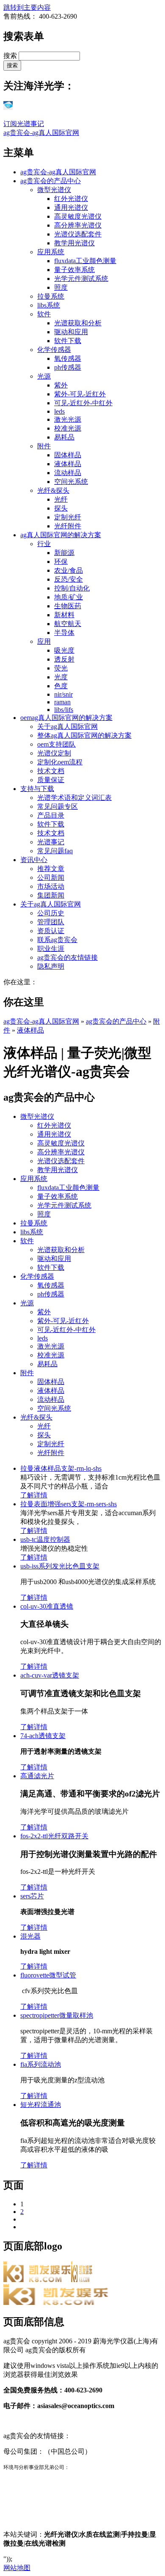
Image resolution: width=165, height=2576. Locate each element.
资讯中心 (34, 860)
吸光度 (64, 650)
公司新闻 (51, 877)
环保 (61, 562)
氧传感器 (68, 358)
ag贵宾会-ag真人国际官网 (41, 133)
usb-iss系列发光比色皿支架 (60, 1566)
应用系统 (51, 252)
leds (59, 411)
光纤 (61, 499)
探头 (61, 508)
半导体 (64, 633)
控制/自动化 (72, 588)
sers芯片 (32, 1896)
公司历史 (51, 913)
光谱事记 (51, 842)
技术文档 (51, 771)
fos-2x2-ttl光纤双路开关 (54, 1836)
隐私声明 (51, 966)
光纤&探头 (53, 490)
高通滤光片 (37, 1776)
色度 (61, 686)
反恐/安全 (69, 579)
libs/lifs (64, 710)
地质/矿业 (69, 597)
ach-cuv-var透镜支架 (50, 1675)
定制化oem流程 (60, 762)
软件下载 (68, 341)
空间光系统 (71, 482)
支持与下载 (37, 789)
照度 (61, 287)
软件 (44, 314)
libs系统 (49, 305)
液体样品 (68, 464)
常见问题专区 (58, 806)
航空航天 (68, 624)
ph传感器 (68, 367)
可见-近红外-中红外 (83, 403)
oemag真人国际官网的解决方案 (66, 718)
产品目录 (51, 815)
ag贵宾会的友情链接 (67, 957)
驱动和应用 (71, 332)
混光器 (30, 1936)
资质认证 (51, 931)
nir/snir (63, 694)
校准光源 (68, 428)
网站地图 (17, 2568)
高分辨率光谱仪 (78, 225)
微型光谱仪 (54, 190)
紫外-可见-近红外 (80, 394)
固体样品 (68, 455)
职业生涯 (51, 949)
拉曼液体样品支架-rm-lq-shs (61, 1468)
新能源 (64, 553)
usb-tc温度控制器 (45, 1539)
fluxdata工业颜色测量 (85, 261)
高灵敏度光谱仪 (78, 216)
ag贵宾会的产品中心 (51, 181)
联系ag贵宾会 (57, 940)
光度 (61, 677)
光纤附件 (68, 526)
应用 (44, 641)
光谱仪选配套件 (78, 234)
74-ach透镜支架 (43, 1736)
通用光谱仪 (71, 207)
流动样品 (68, 473)
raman (62, 702)
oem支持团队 (56, 744)
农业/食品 (69, 570)
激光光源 (68, 419)
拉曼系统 (51, 296)
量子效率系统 (74, 270)
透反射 (64, 659)
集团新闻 (51, 895)
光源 (44, 376)
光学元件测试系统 (81, 279)
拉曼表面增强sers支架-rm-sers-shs (69, 1504)
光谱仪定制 (54, 753)
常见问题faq (55, 851)
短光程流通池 (41, 2105)
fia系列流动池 (41, 2064)
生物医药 (68, 606)
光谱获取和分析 (78, 323)
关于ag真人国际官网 (67, 726)
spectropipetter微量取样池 (57, 2015)
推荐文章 (51, 869)
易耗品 (64, 437)
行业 (44, 544)
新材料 (64, 615)
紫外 (61, 385)
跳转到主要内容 (27, 7)
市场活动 (51, 886)
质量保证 (51, 780)
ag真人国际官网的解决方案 (61, 535)
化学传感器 (54, 350)
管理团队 (51, 922)
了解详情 (34, 1495)
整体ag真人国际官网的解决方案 (84, 735)
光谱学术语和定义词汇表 (74, 798)
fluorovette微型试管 (48, 1975)
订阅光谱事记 (24, 124)
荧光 (61, 668)
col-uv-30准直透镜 (47, 1606)
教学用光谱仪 (74, 243)
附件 (44, 446)
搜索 (11, 56)
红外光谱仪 (71, 199)
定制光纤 (68, 517)
